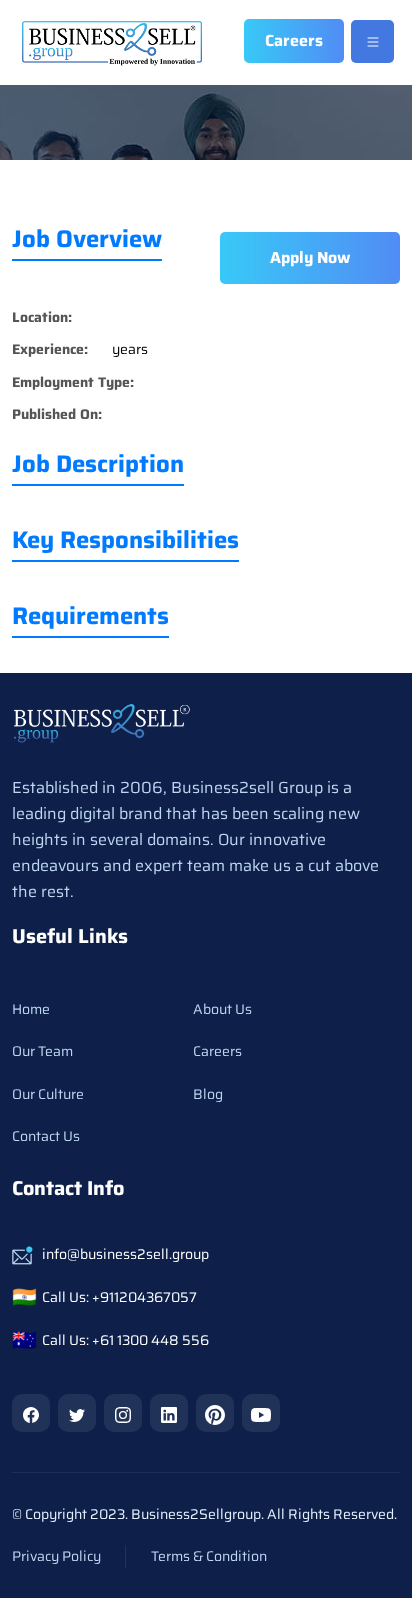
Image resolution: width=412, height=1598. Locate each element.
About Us (222, 1009)
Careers (217, 1051)
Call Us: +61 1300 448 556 (125, 1340)
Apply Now (310, 257)
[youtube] (261, 1413)
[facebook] (31, 1413)
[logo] (102, 723)
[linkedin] (169, 1413)
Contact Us (46, 1136)
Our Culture (48, 1094)
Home (31, 1009)
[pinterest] (215, 1413)
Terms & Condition (209, 1556)
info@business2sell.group (125, 1254)
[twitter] (77, 1413)
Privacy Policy (56, 1556)
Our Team (42, 1051)
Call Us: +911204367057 (119, 1297)
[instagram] (123, 1413)
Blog (208, 1094)
